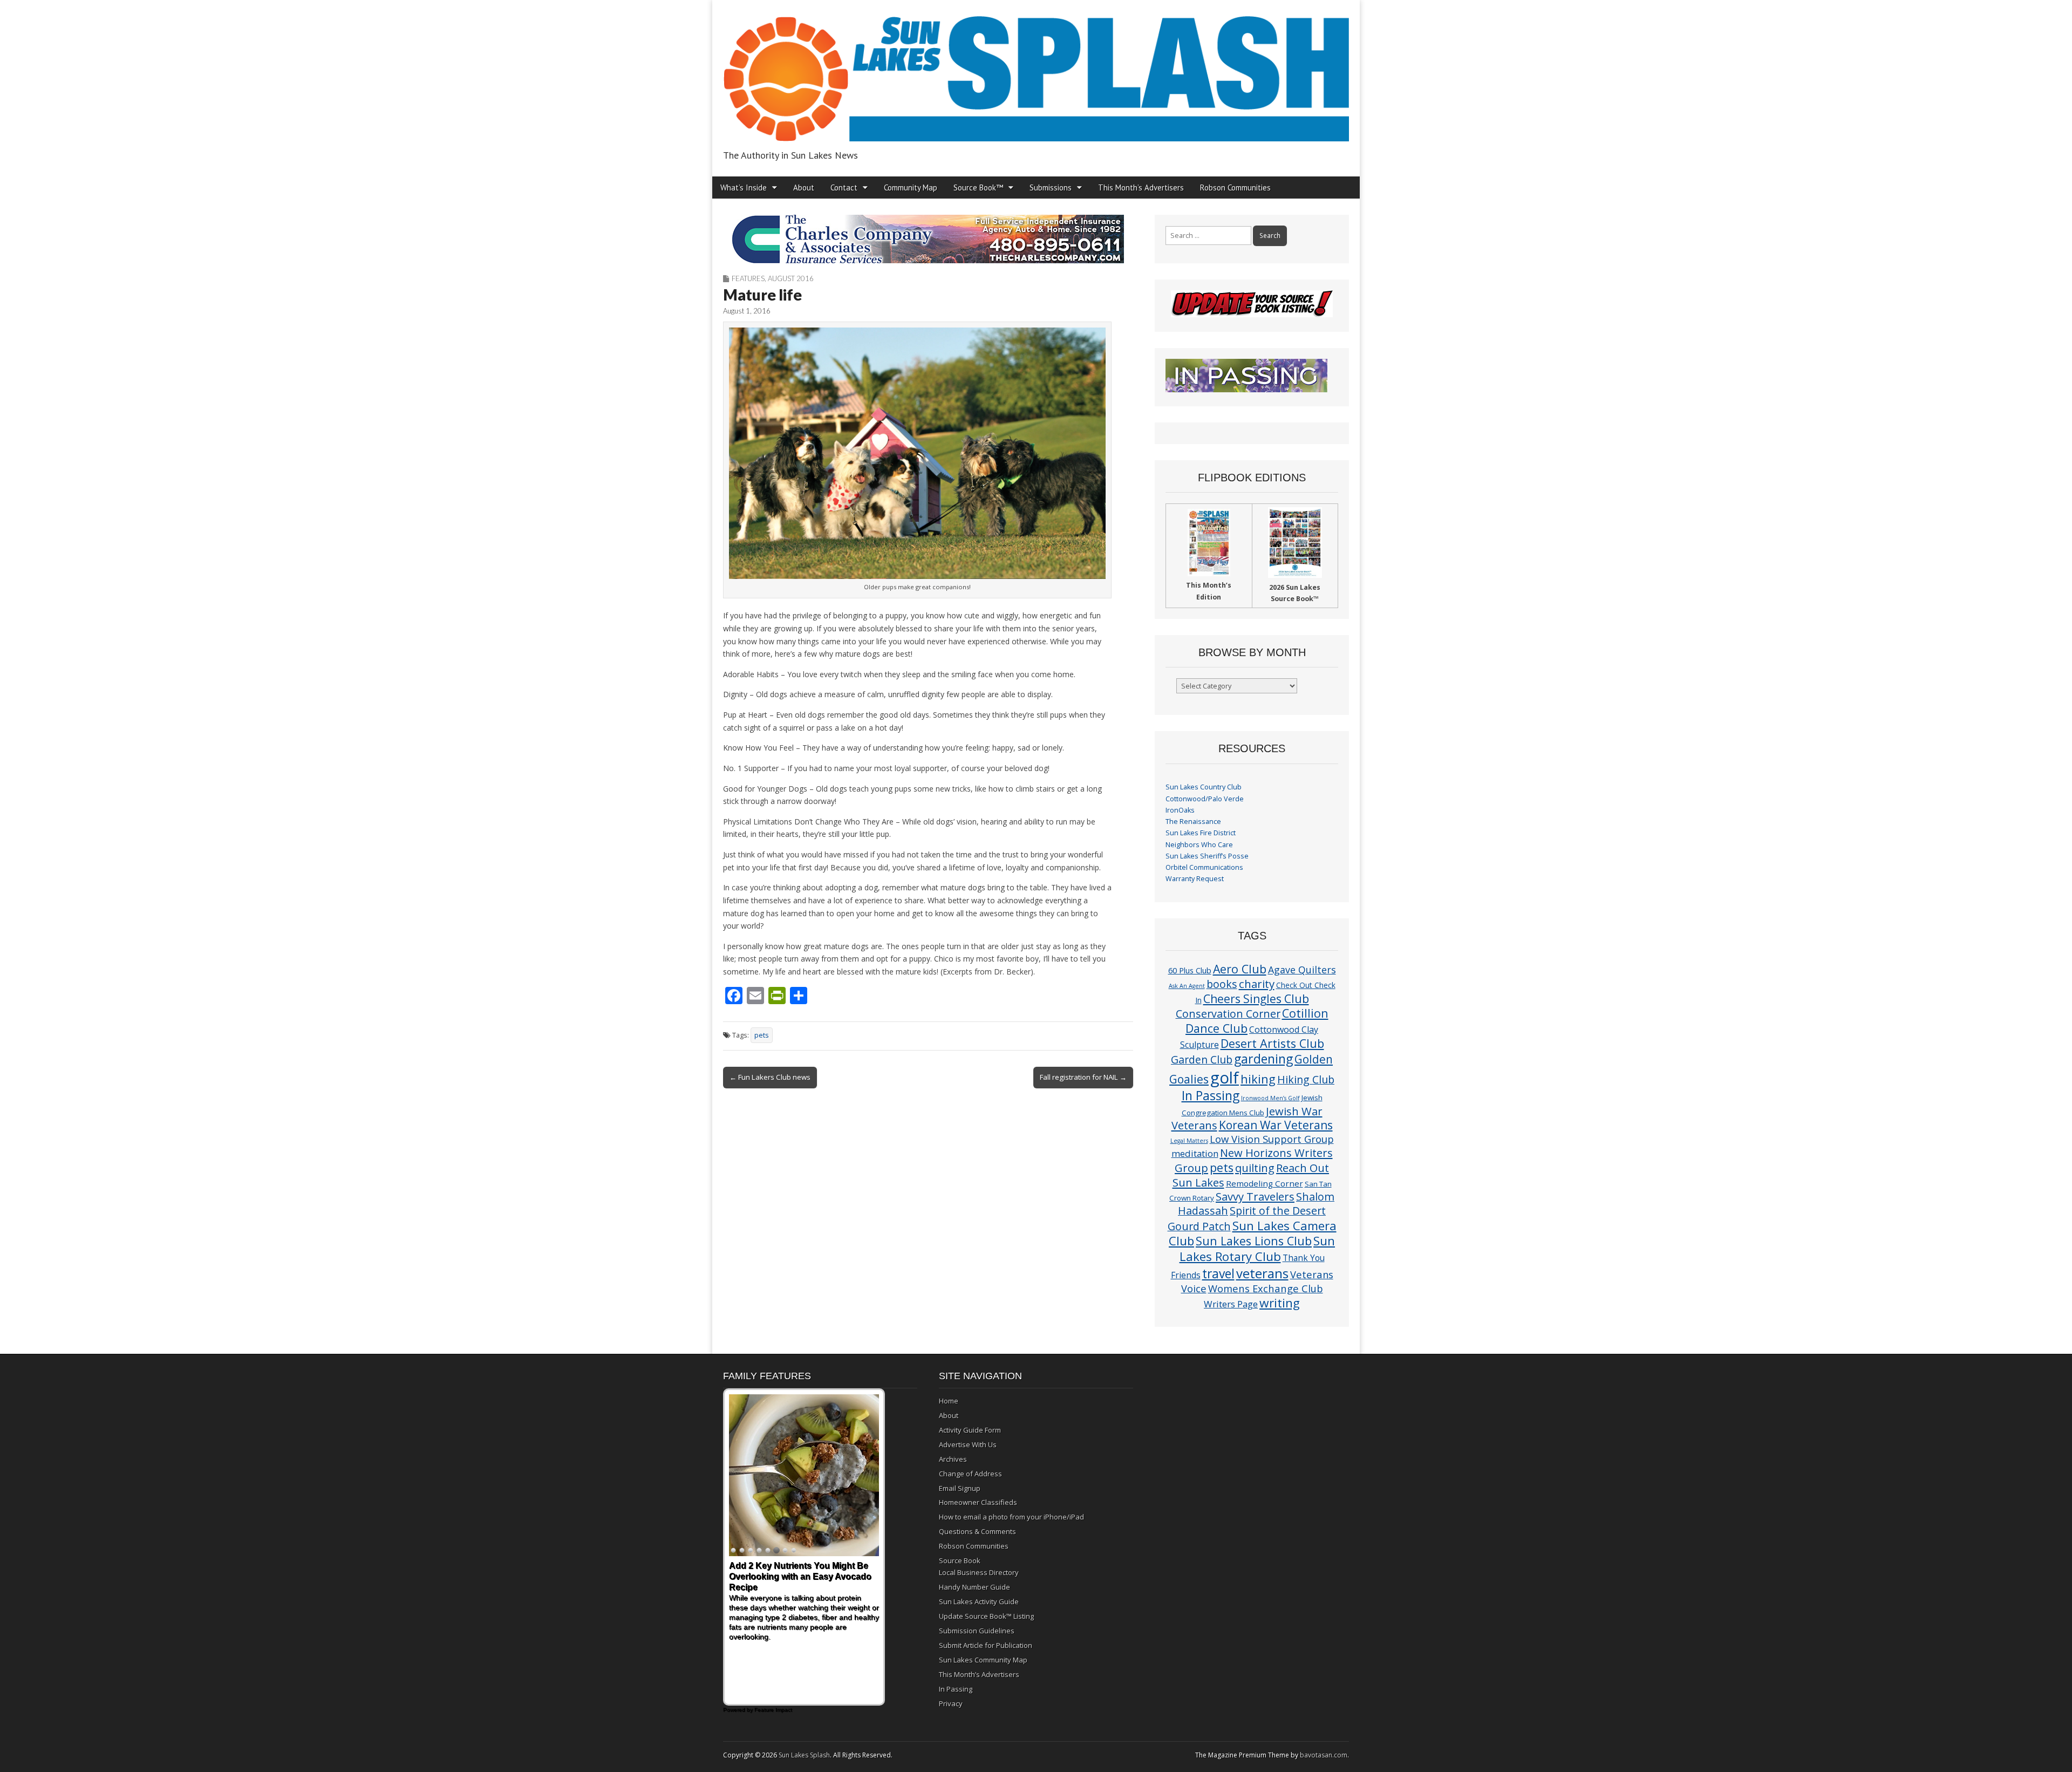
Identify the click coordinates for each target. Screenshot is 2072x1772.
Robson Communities (1235, 188)
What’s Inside (744, 188)
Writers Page (1231, 1304)
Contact (844, 188)
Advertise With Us (968, 1444)
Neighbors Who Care (1199, 845)
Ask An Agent (1187, 986)
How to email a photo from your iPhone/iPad (1011, 1517)
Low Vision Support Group (1272, 1139)
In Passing (1211, 1096)
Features (748, 278)
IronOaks (1180, 810)
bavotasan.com (1324, 1755)
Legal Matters (1189, 1141)
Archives (953, 1459)
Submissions (1051, 188)
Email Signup (960, 1488)
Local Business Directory (979, 1572)
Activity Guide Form (970, 1430)
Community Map (911, 188)
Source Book (960, 1560)
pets (762, 1035)
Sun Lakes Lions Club (1254, 1241)
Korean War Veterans (1276, 1125)
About (804, 188)
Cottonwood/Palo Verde (1205, 799)
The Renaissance (1193, 822)
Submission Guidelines (977, 1631)
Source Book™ (978, 188)
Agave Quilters (1302, 970)
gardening (1263, 1059)
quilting (1255, 1168)
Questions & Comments (977, 1531)
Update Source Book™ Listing (986, 1616)
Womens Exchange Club (1266, 1288)
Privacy (951, 1703)
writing (1280, 1303)
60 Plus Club (1190, 970)
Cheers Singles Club (1256, 999)
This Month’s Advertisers (1141, 188)
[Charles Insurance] (928, 239)
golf (1225, 1078)
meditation (1195, 1153)
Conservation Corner (1228, 1014)
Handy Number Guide (974, 1587)
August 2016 (791, 278)
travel (1218, 1274)
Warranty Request (1195, 879)
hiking (1258, 1079)
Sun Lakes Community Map (983, 1660)
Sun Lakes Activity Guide (979, 1601)
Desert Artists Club (1272, 1043)
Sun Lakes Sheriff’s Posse (1207, 856)
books (1222, 984)
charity (1257, 984)
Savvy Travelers (1255, 1196)
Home (949, 1401)
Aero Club (1240, 969)
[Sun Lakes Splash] (1036, 73)
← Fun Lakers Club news (770, 1077)
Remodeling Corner (1265, 1183)
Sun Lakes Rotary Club (1257, 1249)
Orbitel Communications (1204, 867)
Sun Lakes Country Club (1204, 787)
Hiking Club (1306, 1079)
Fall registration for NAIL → (1083, 1077)
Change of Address (970, 1474)
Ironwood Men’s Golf (1270, 1098)
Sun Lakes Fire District (1201, 833)
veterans (1262, 1273)
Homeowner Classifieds (978, 1502)
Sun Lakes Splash (804, 1755)
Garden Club (1202, 1059)
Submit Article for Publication (986, 1645)
